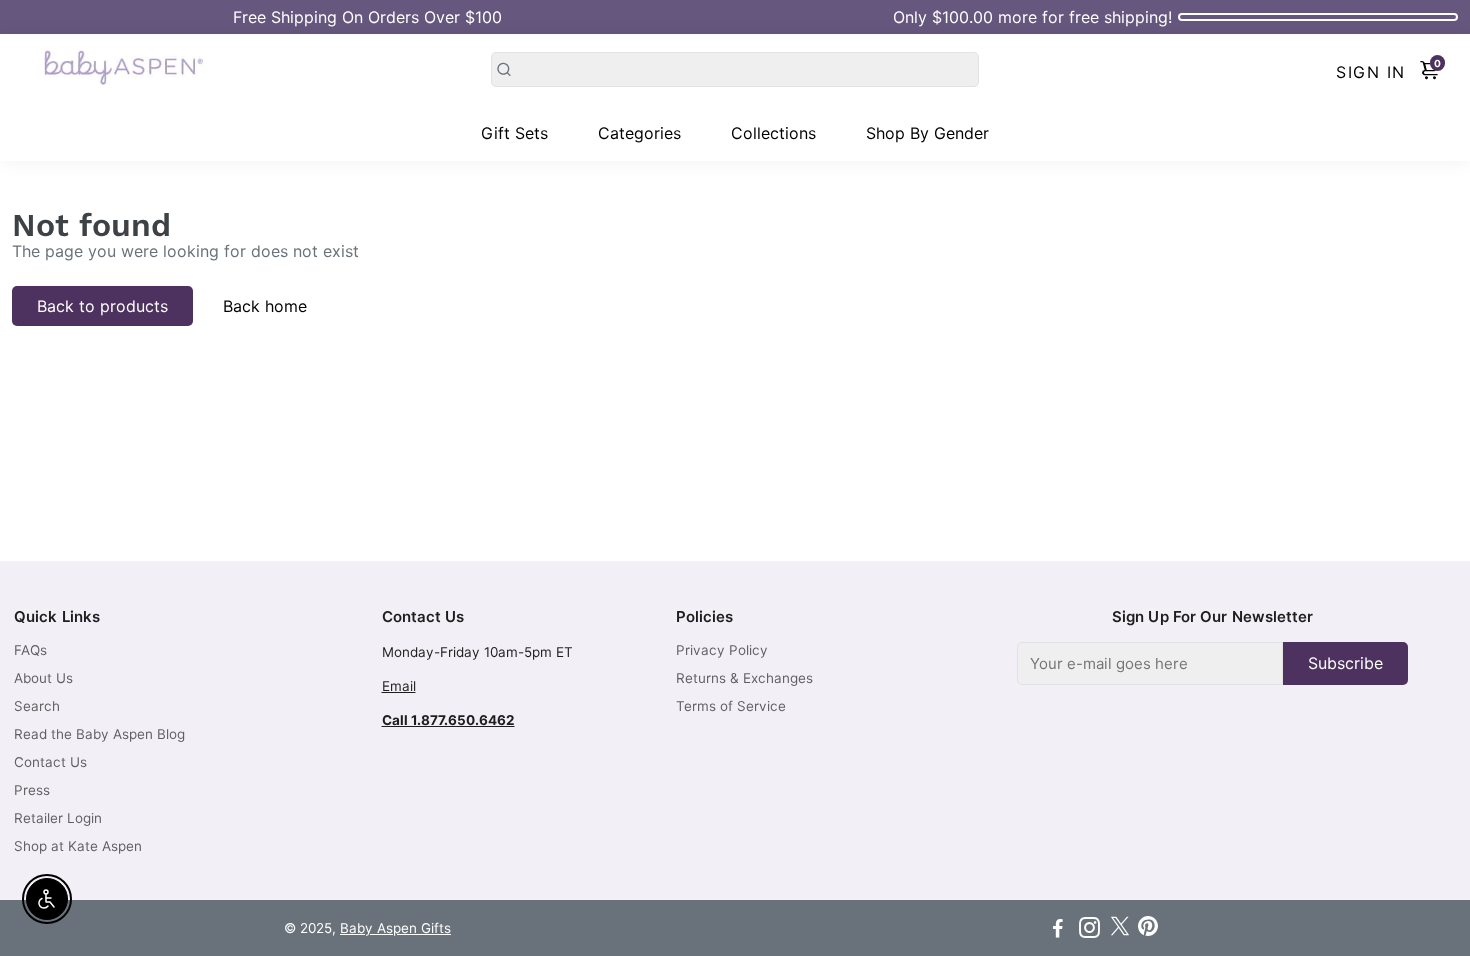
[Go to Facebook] (1058, 930)
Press (32, 790)
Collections (773, 133)
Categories (639, 133)
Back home (265, 306)
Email (399, 686)
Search (37, 706)
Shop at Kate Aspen (78, 846)
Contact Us (50, 762)
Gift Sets (514, 133)
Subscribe (1345, 663)
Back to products (102, 306)
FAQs (30, 650)
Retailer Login (58, 818)
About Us (43, 678)
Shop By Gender (927, 133)
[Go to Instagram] (1089, 930)
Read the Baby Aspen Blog (99, 734)
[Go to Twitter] (1120, 930)
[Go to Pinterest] (1148, 930)
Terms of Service (731, 706)
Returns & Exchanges (744, 678)
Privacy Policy (722, 650)
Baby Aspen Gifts (395, 928)
